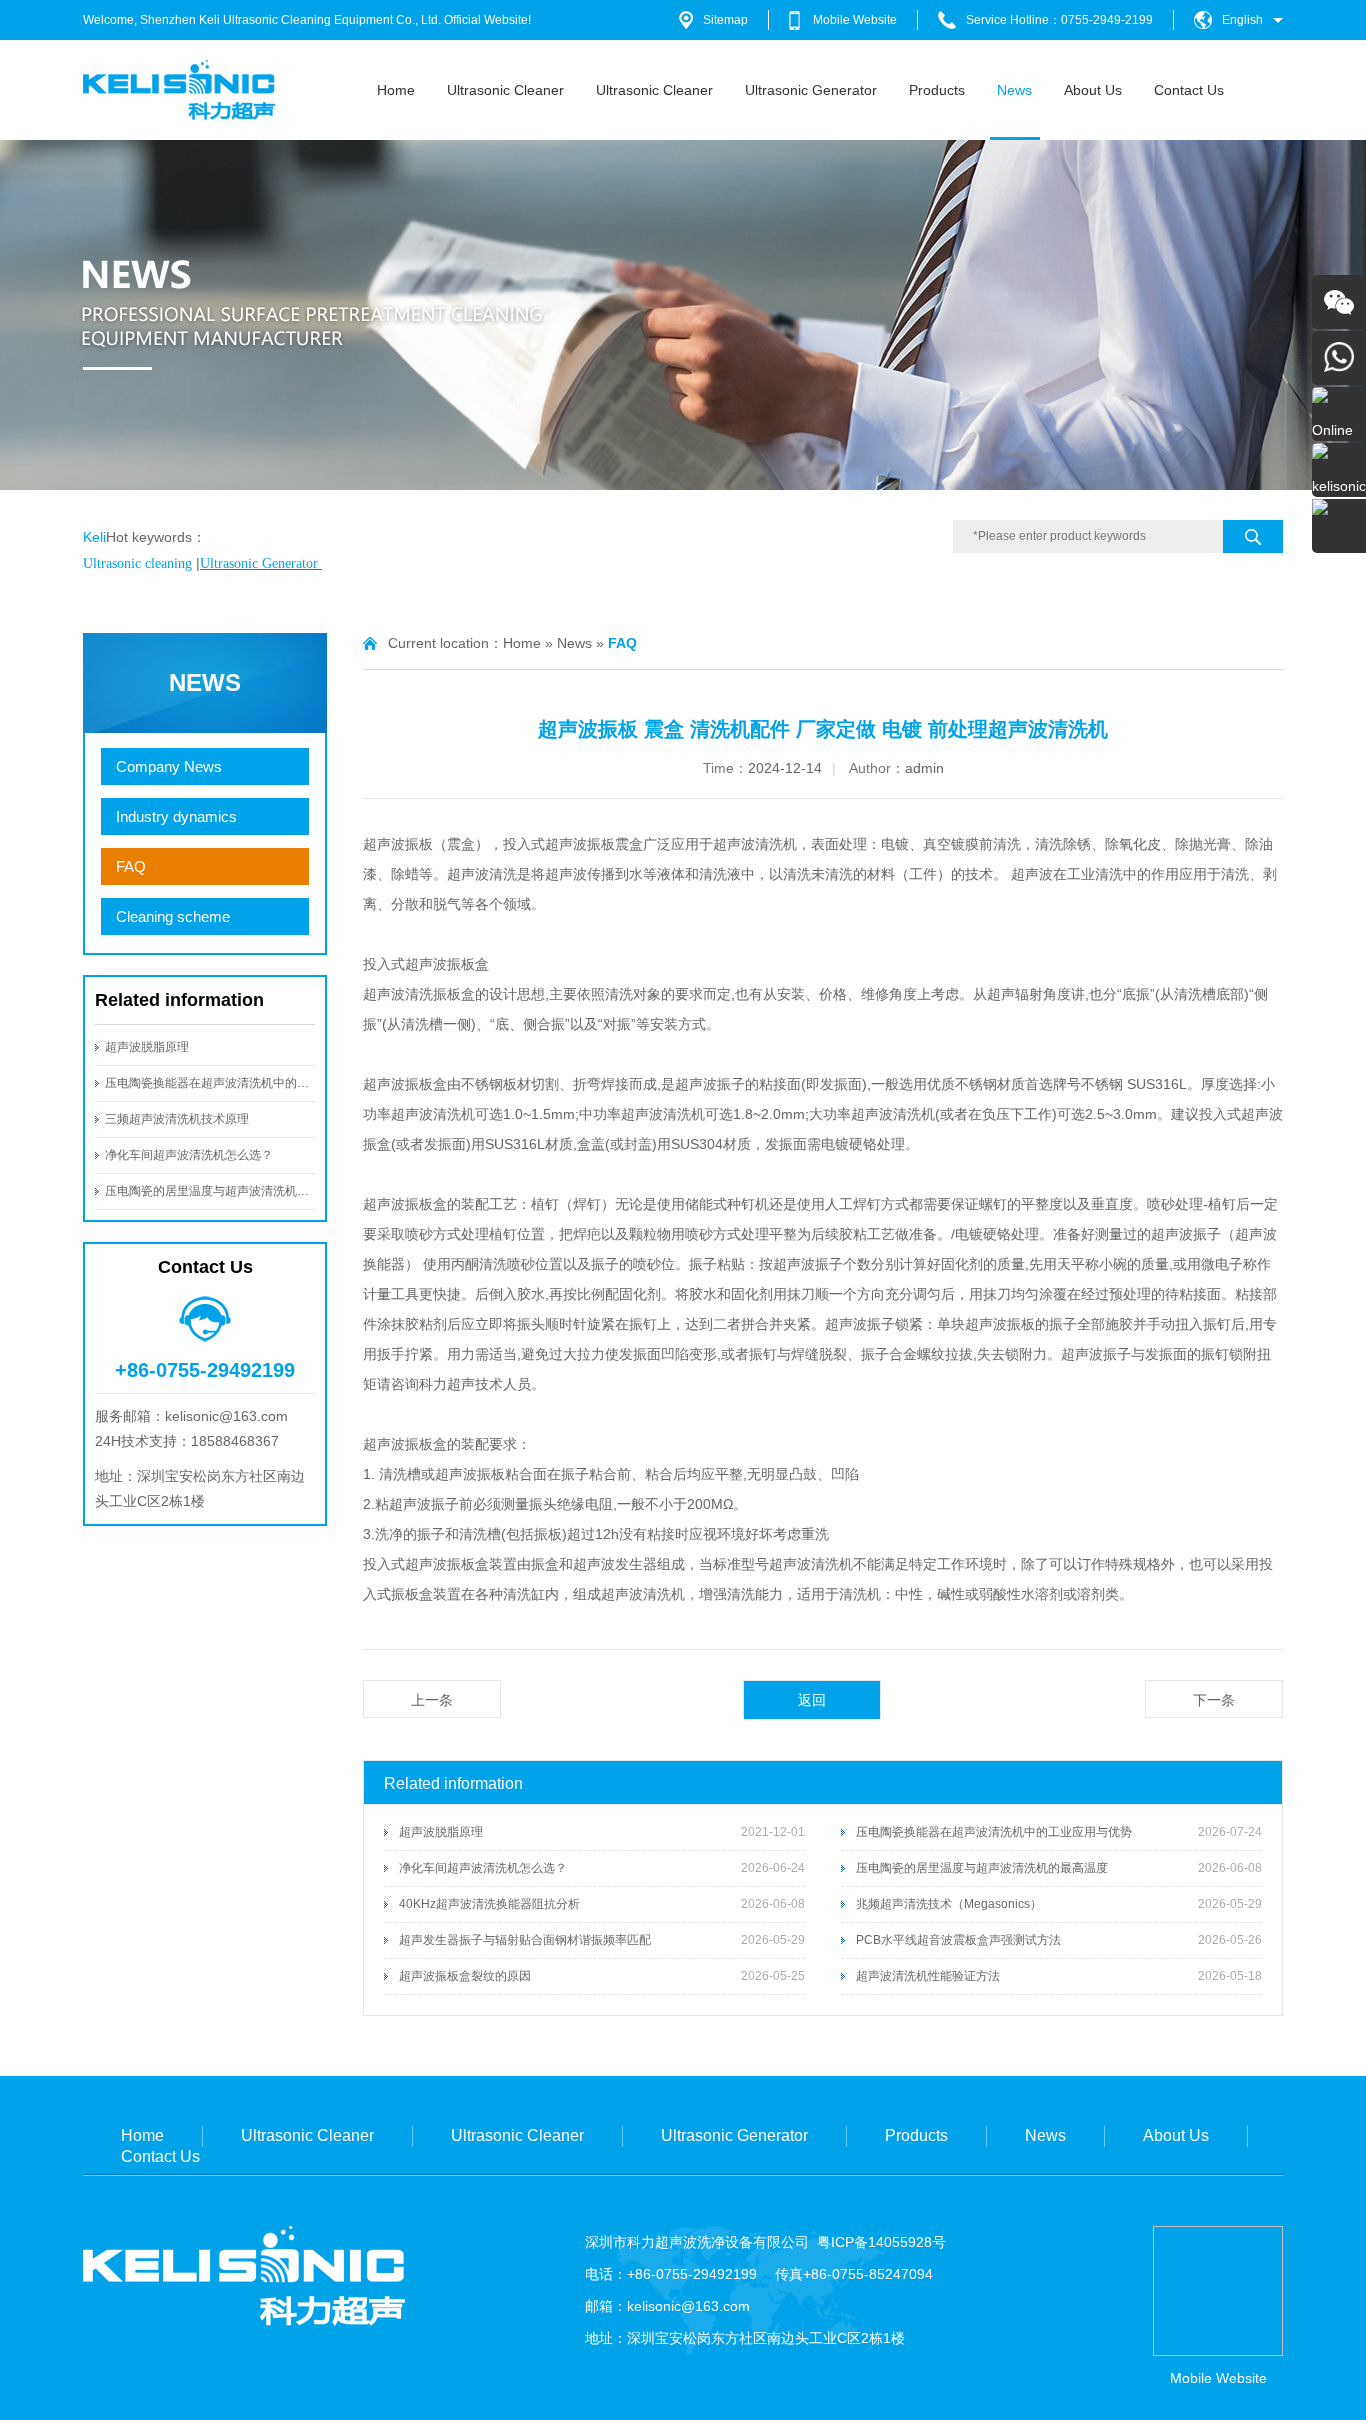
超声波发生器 (615, 1564)
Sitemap (725, 20)
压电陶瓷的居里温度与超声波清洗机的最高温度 (231, 1191)
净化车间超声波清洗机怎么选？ (189, 1155)
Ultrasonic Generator (811, 90)
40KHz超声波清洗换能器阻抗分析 (489, 1904)
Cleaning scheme (173, 916)
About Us (1093, 90)
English (1242, 20)
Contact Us (1189, 90)
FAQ (131, 866)
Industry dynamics (176, 816)
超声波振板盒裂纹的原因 (465, 1976)
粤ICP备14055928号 (881, 2242)
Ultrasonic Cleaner (505, 90)
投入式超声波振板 (559, 844)
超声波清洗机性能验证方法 (928, 1976)
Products (937, 90)
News (1014, 90)
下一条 (1214, 1700)
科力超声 (447, 1384)
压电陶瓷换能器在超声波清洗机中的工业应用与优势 (243, 1083)
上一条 (432, 1700)
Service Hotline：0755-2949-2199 (1059, 20)
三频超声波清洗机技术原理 (177, 1119)
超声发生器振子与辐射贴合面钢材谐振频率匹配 (525, 1940)
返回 (812, 1700)
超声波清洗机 (755, 844)
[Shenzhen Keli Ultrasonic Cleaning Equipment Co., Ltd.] (179, 116)
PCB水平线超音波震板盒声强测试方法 (958, 1940)
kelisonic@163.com (688, 2306)
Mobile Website (855, 20)
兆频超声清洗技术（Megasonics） (949, 1904)
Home (396, 90)
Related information (179, 1000)
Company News (169, 766)
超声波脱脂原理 (147, 1047)
